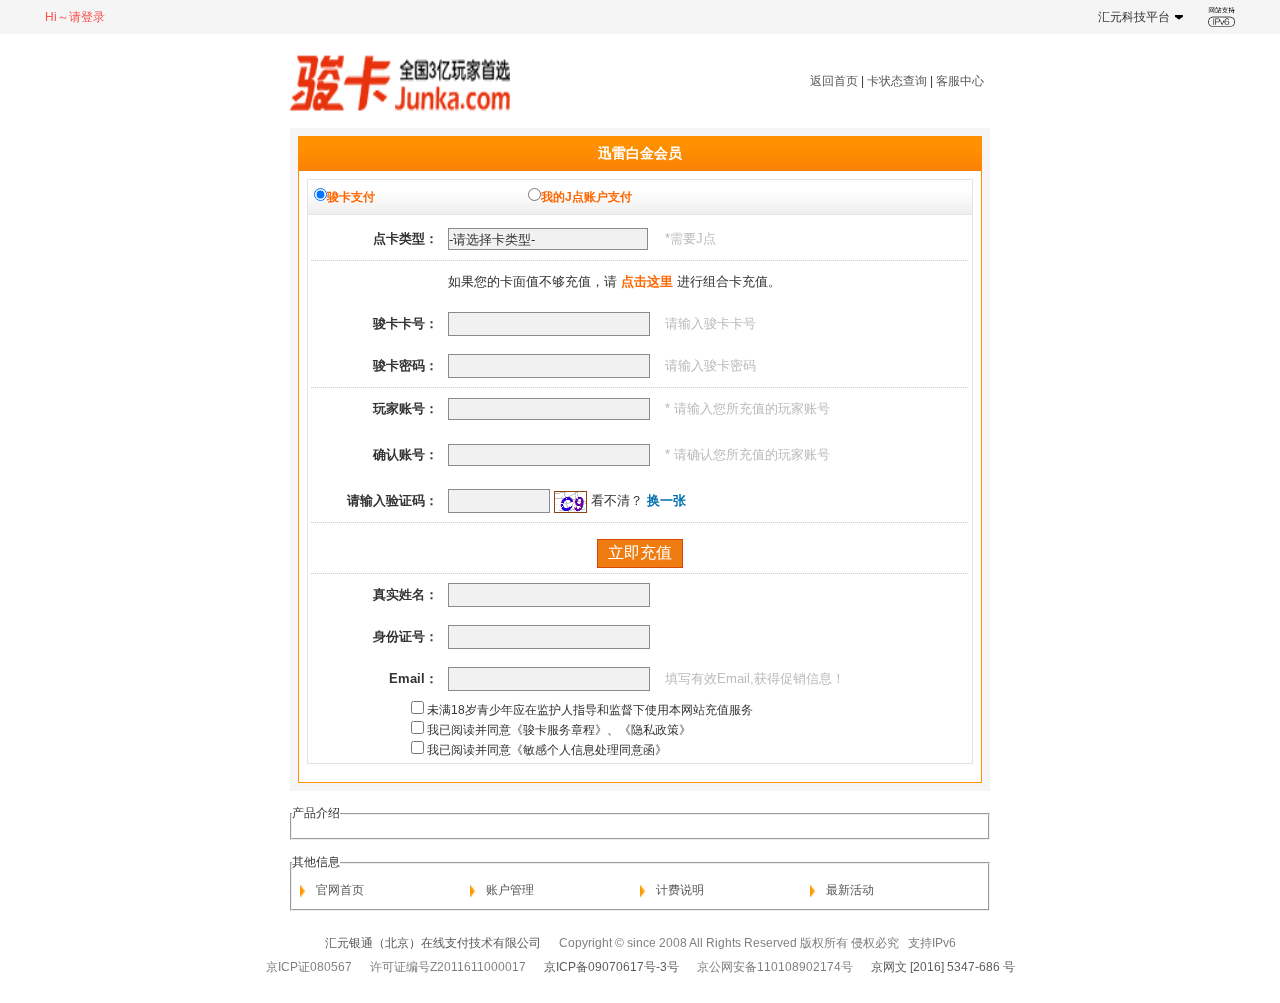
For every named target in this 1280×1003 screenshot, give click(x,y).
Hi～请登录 (75, 17)
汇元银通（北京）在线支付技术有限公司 (433, 943)
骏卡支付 (351, 197)
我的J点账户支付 (586, 197)
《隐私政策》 (655, 730)
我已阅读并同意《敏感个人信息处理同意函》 (547, 750)
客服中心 (960, 81)
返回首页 (834, 81)
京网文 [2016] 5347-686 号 (943, 967)
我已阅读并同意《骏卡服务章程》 (517, 730)
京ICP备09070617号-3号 (611, 967)
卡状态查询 (897, 81)
